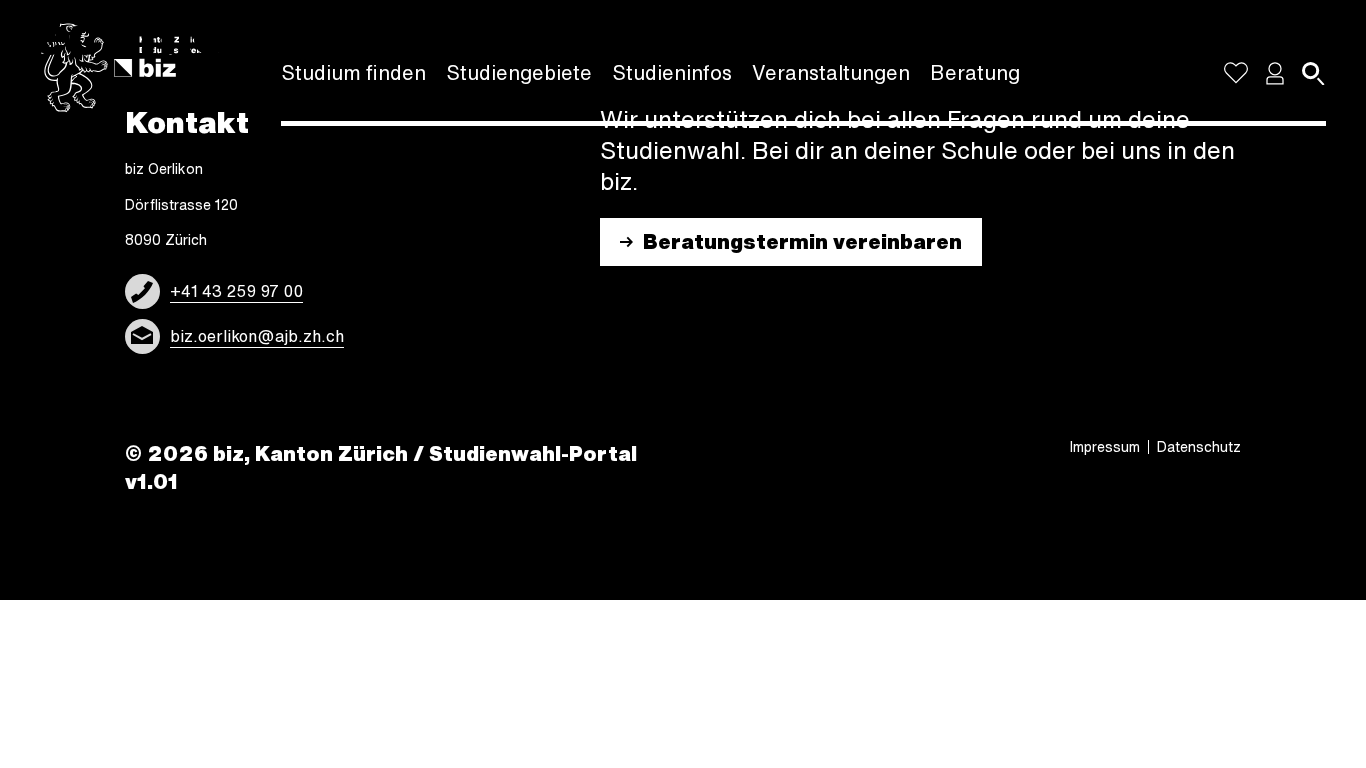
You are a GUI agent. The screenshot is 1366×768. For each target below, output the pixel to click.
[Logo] (130, 68)
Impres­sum (1105, 447)
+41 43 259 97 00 (236, 291)
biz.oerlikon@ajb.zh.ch (257, 336)
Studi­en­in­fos (672, 72)
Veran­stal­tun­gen (831, 72)
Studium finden (353, 72)
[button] (1275, 73)
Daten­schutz (1199, 447)
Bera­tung (975, 72)
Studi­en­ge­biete (519, 72)
